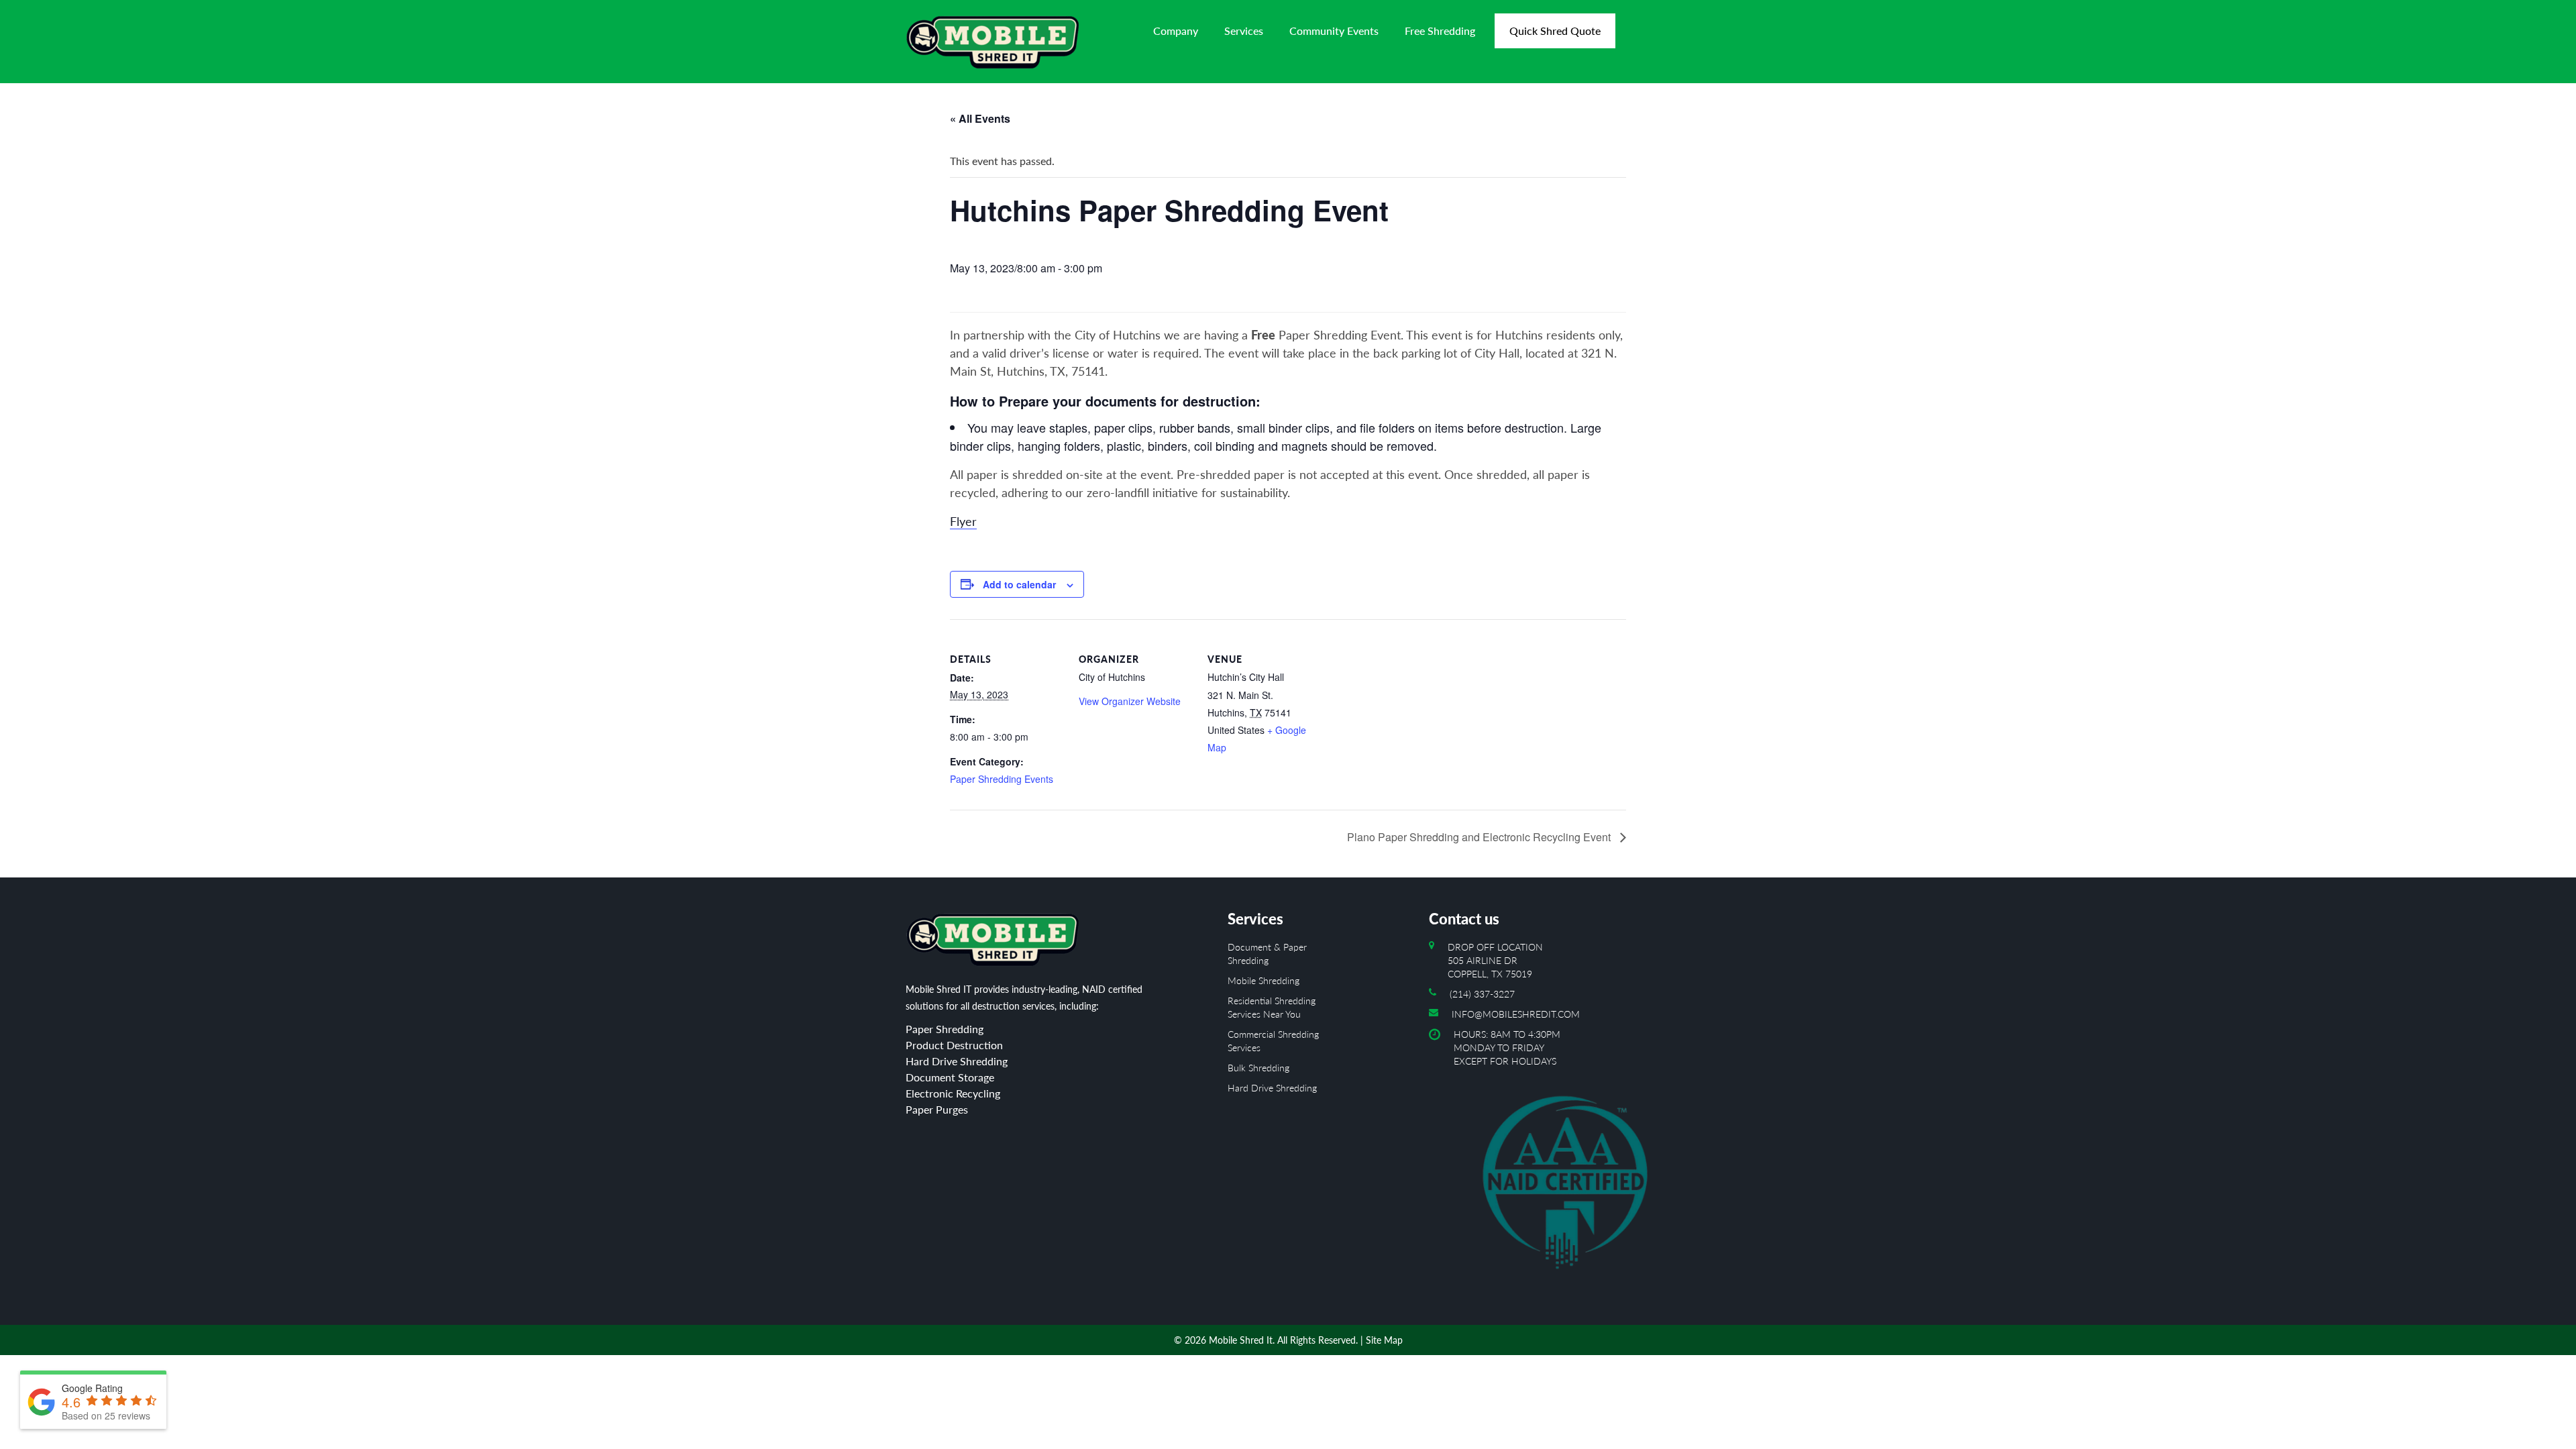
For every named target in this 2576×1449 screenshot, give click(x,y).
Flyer (963, 521)
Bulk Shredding (1258, 1068)
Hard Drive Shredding (1272, 1088)
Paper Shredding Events (1002, 779)
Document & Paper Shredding (1267, 954)
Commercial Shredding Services (1273, 1041)
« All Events (980, 118)
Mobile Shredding (1264, 980)
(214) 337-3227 (1482, 994)
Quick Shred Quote (1555, 31)
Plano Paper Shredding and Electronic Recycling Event (1480, 837)
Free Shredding (1440, 31)
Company (1176, 31)
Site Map (1384, 1340)
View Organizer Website (1130, 701)
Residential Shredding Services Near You (1272, 1007)
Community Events (1334, 31)
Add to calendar (1019, 584)
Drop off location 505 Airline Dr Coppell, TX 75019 (1495, 960)
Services (1244, 31)
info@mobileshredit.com (1516, 1014)
